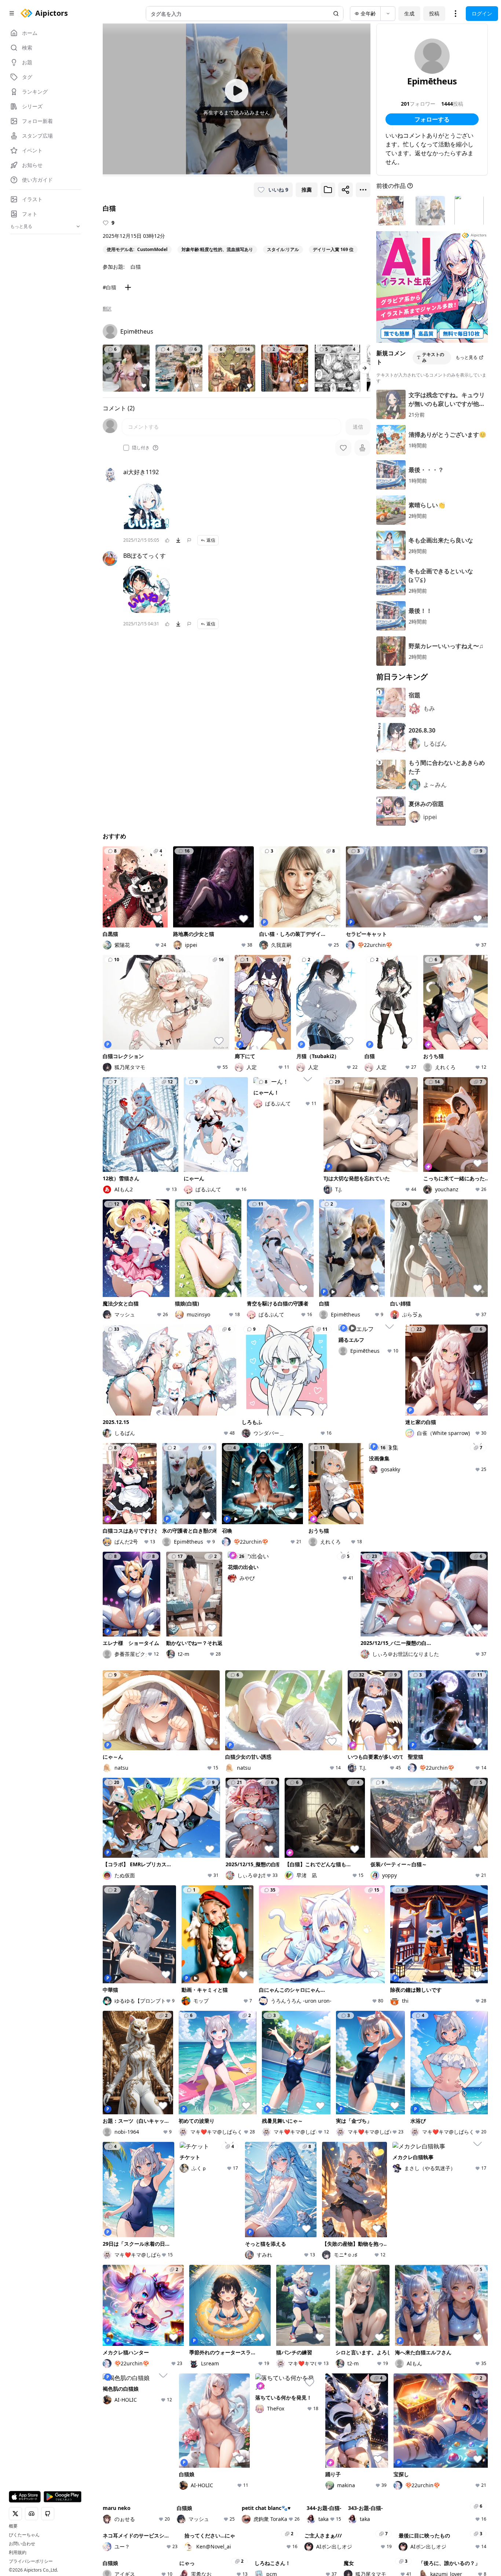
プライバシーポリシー (31, 2561)
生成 (409, 13)
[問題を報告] (189, 540)
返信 (211, 540)
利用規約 (18, 2553)
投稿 (434, 13)
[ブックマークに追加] (328, 190)
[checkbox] (126, 448)
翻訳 (107, 309)
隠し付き (141, 448)
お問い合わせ (22, 2544)
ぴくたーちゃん (24, 2535)
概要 (13, 2526)
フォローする (432, 119)
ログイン (482, 13)
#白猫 (109, 287)
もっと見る (467, 357)
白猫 (136, 267)
